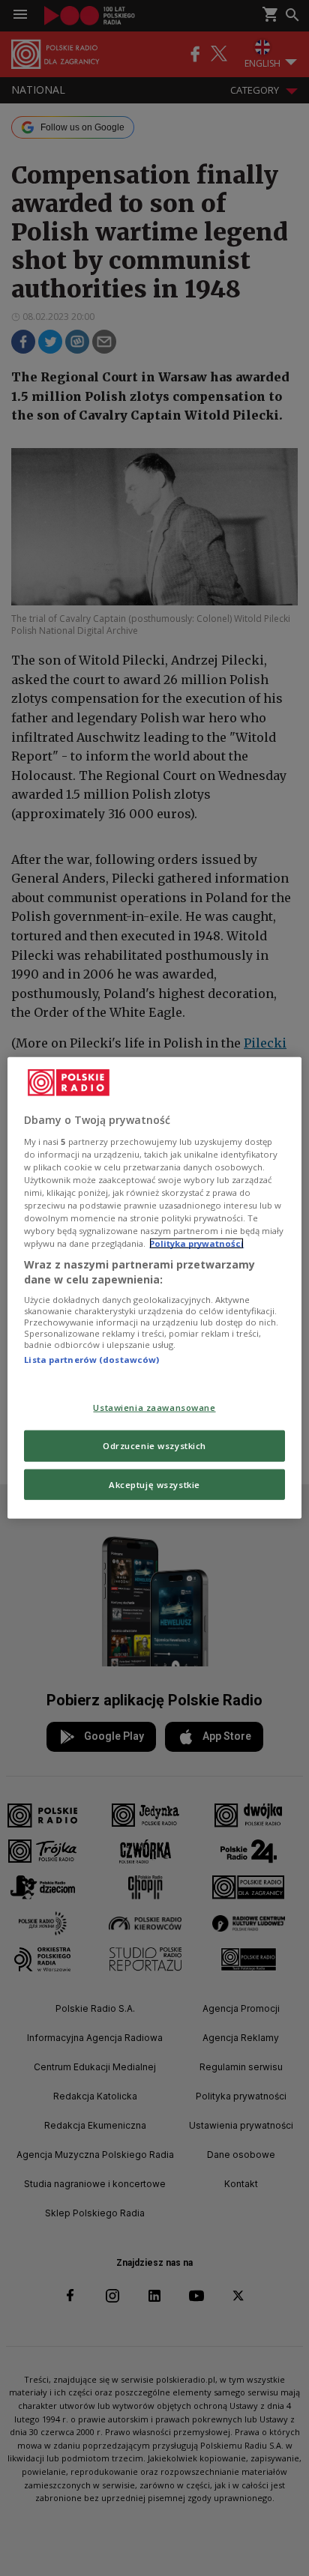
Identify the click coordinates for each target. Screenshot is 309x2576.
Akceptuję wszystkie (154, 1484)
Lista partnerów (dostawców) (91, 1360)
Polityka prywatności (196, 1243)
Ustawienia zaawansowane (154, 1407)
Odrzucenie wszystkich (154, 1445)
